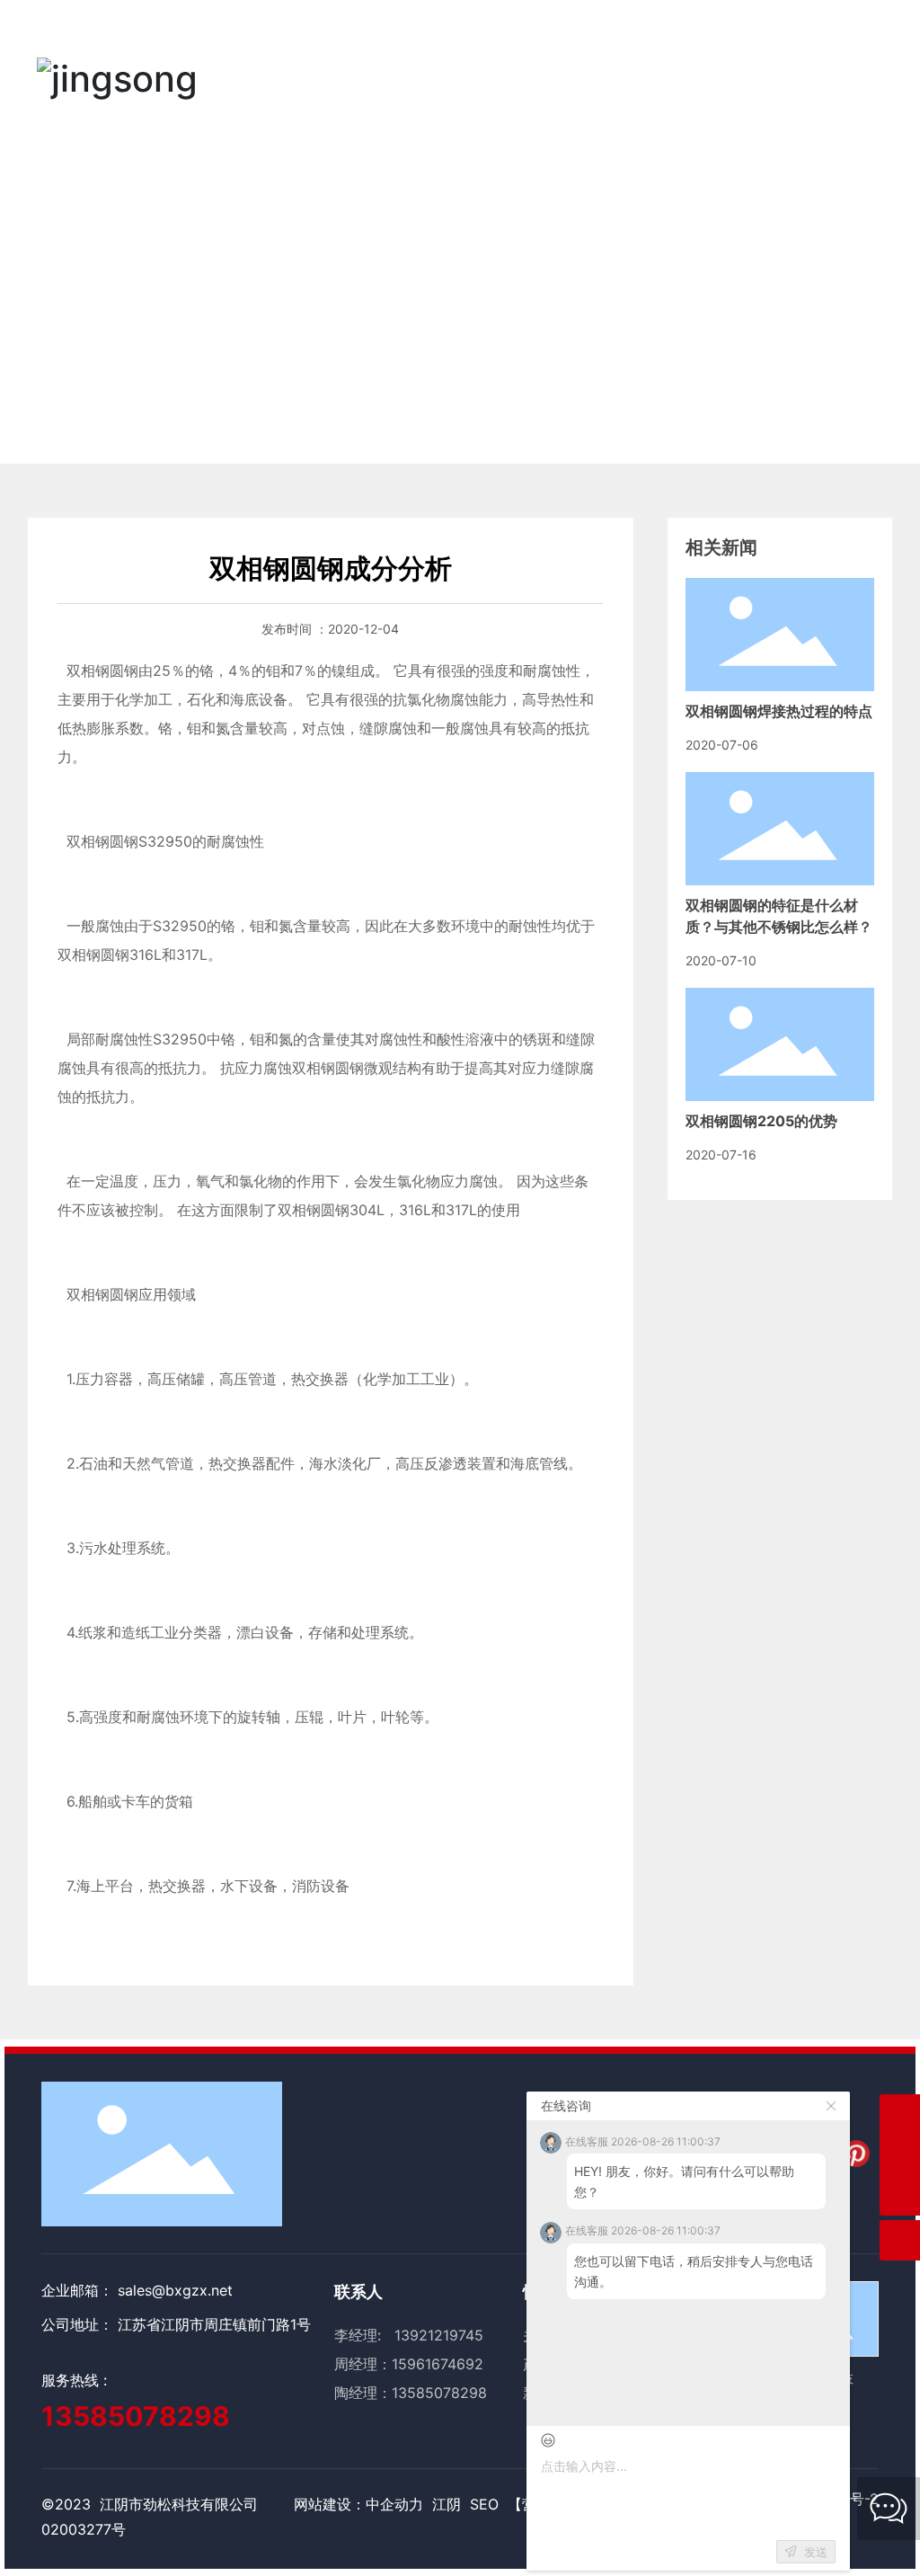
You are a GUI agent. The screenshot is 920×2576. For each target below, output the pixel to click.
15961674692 (438, 2364)
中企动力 (394, 2504)
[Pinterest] (856, 2154)
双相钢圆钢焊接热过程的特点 (779, 711)
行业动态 (418, 316)
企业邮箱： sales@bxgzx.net (137, 2290)
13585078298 (136, 2416)
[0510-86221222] (900, 2155)
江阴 (447, 2504)
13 (399, 2393)
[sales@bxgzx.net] (900, 2114)
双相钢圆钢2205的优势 (761, 1121)
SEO (484, 2504)
